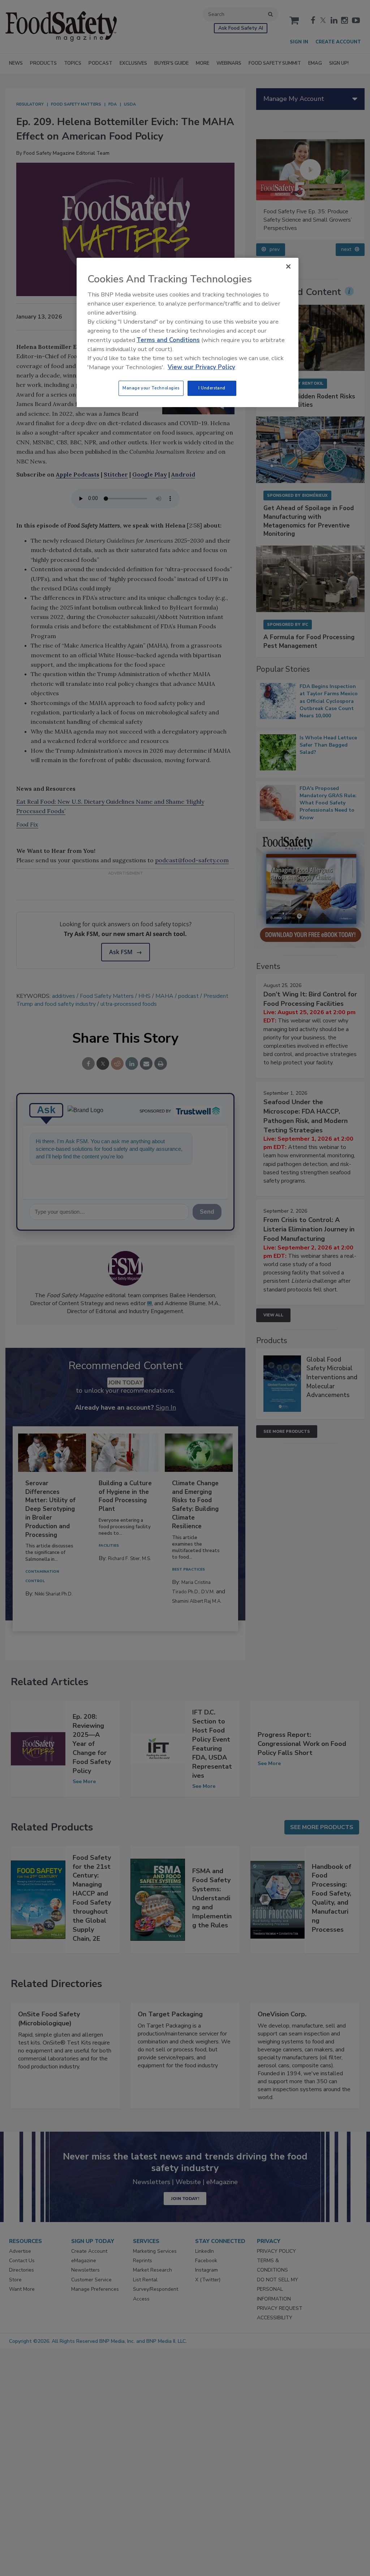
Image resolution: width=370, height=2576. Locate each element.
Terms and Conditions (168, 340)
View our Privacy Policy (201, 367)
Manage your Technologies (151, 388)
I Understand (212, 388)
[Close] (288, 266)
